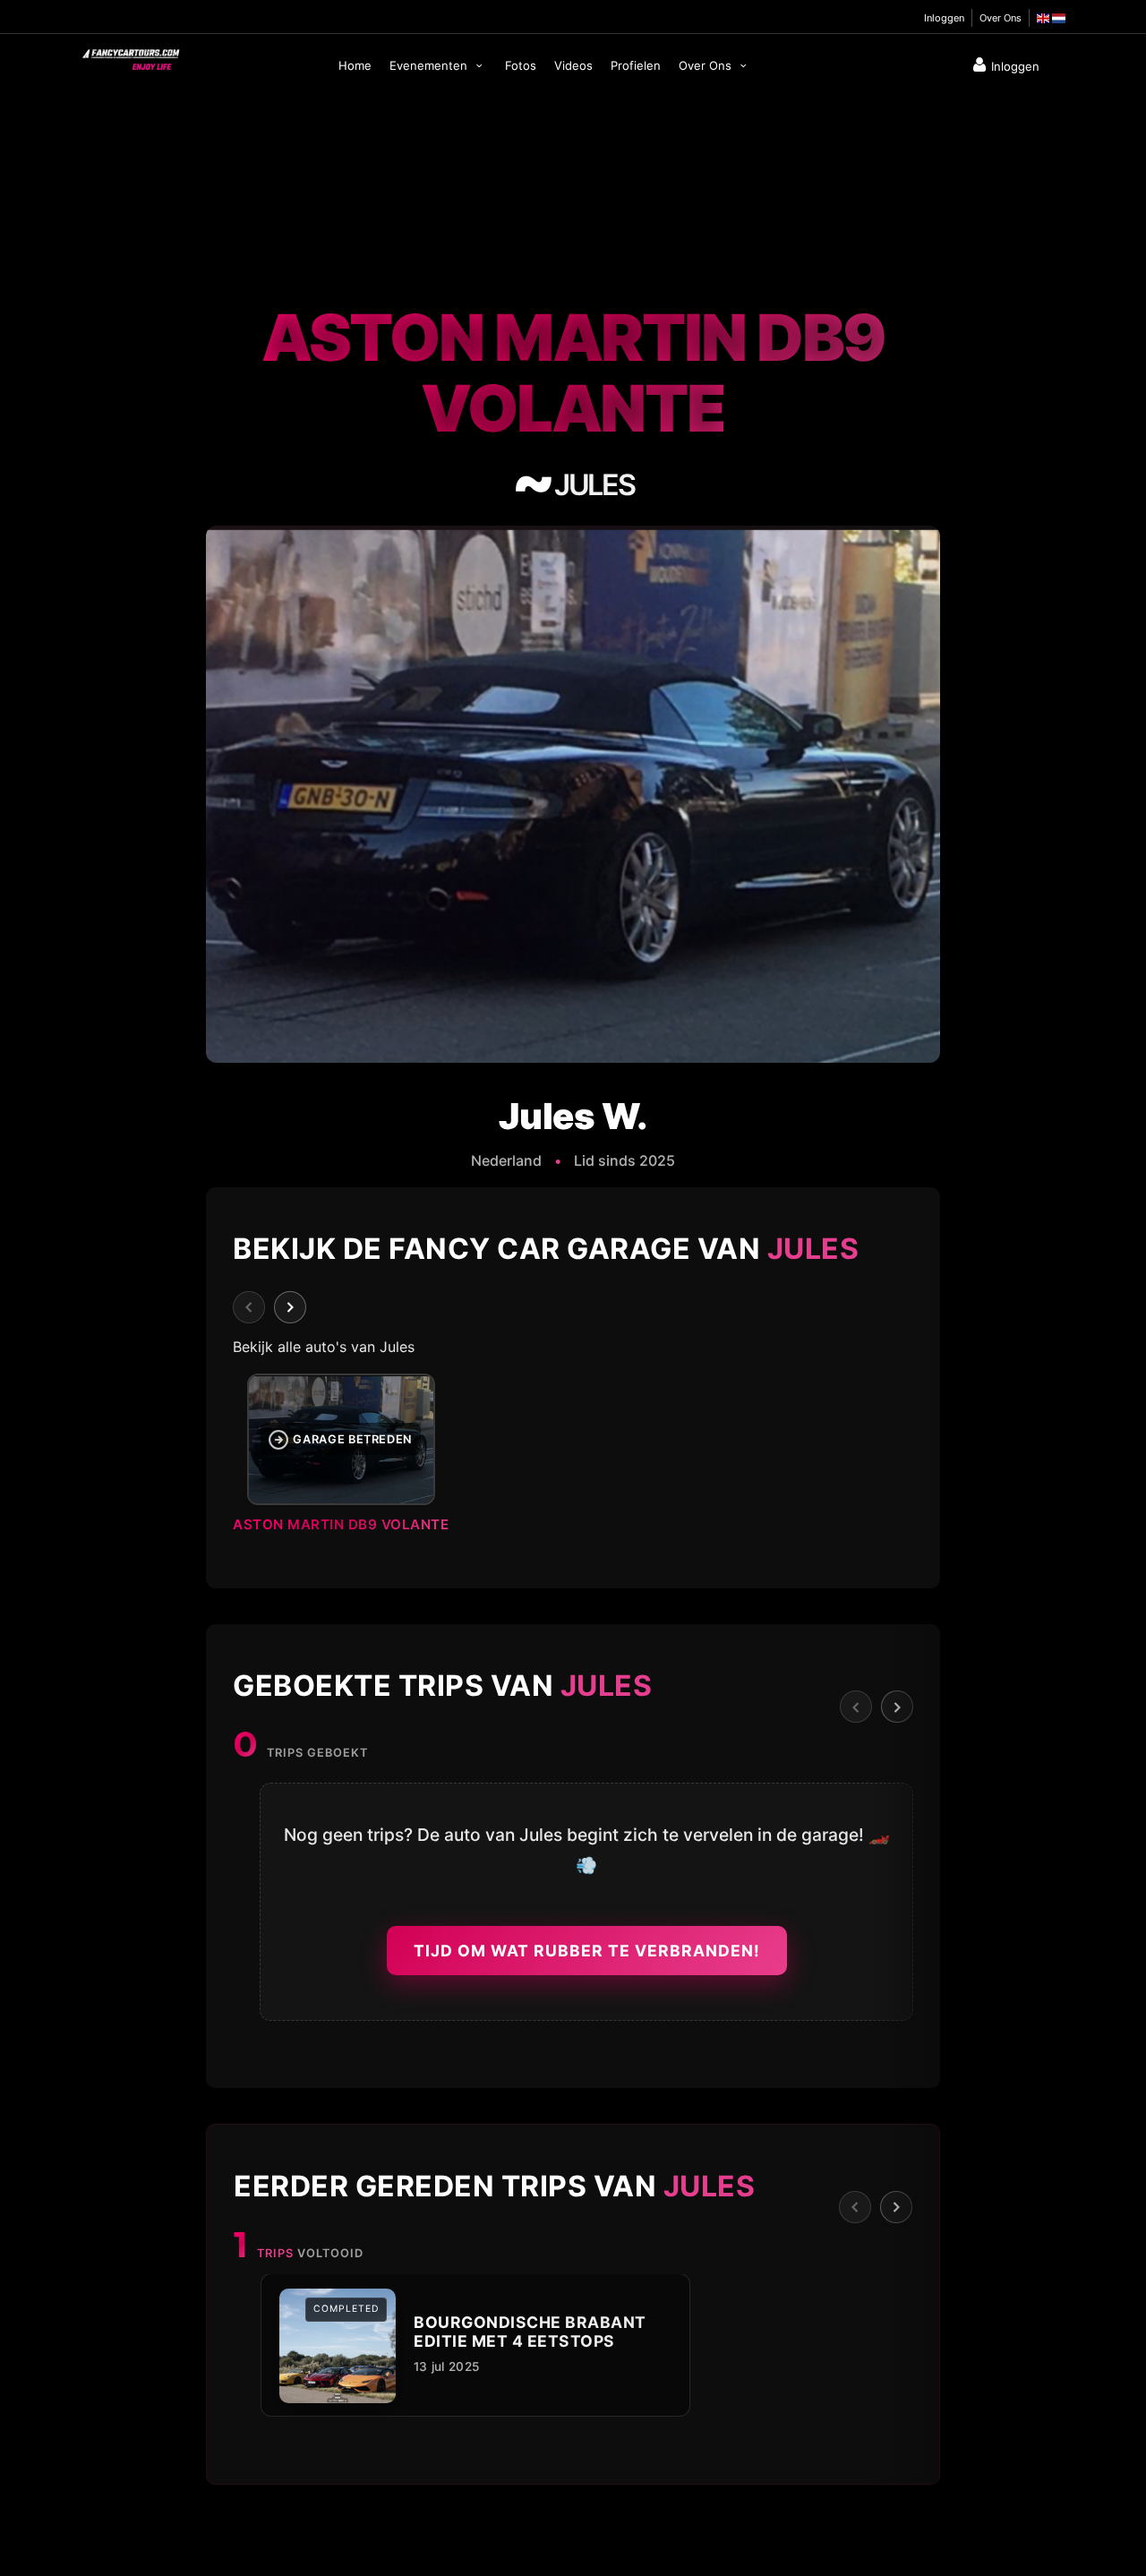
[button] (573, 1459)
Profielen (636, 65)
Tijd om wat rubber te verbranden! (587, 1951)
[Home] (130, 56)
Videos (573, 65)
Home (355, 65)
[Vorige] (249, 1307)
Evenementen (430, 65)
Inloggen (944, 18)
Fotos (521, 65)
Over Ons (1001, 18)
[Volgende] (290, 1307)
